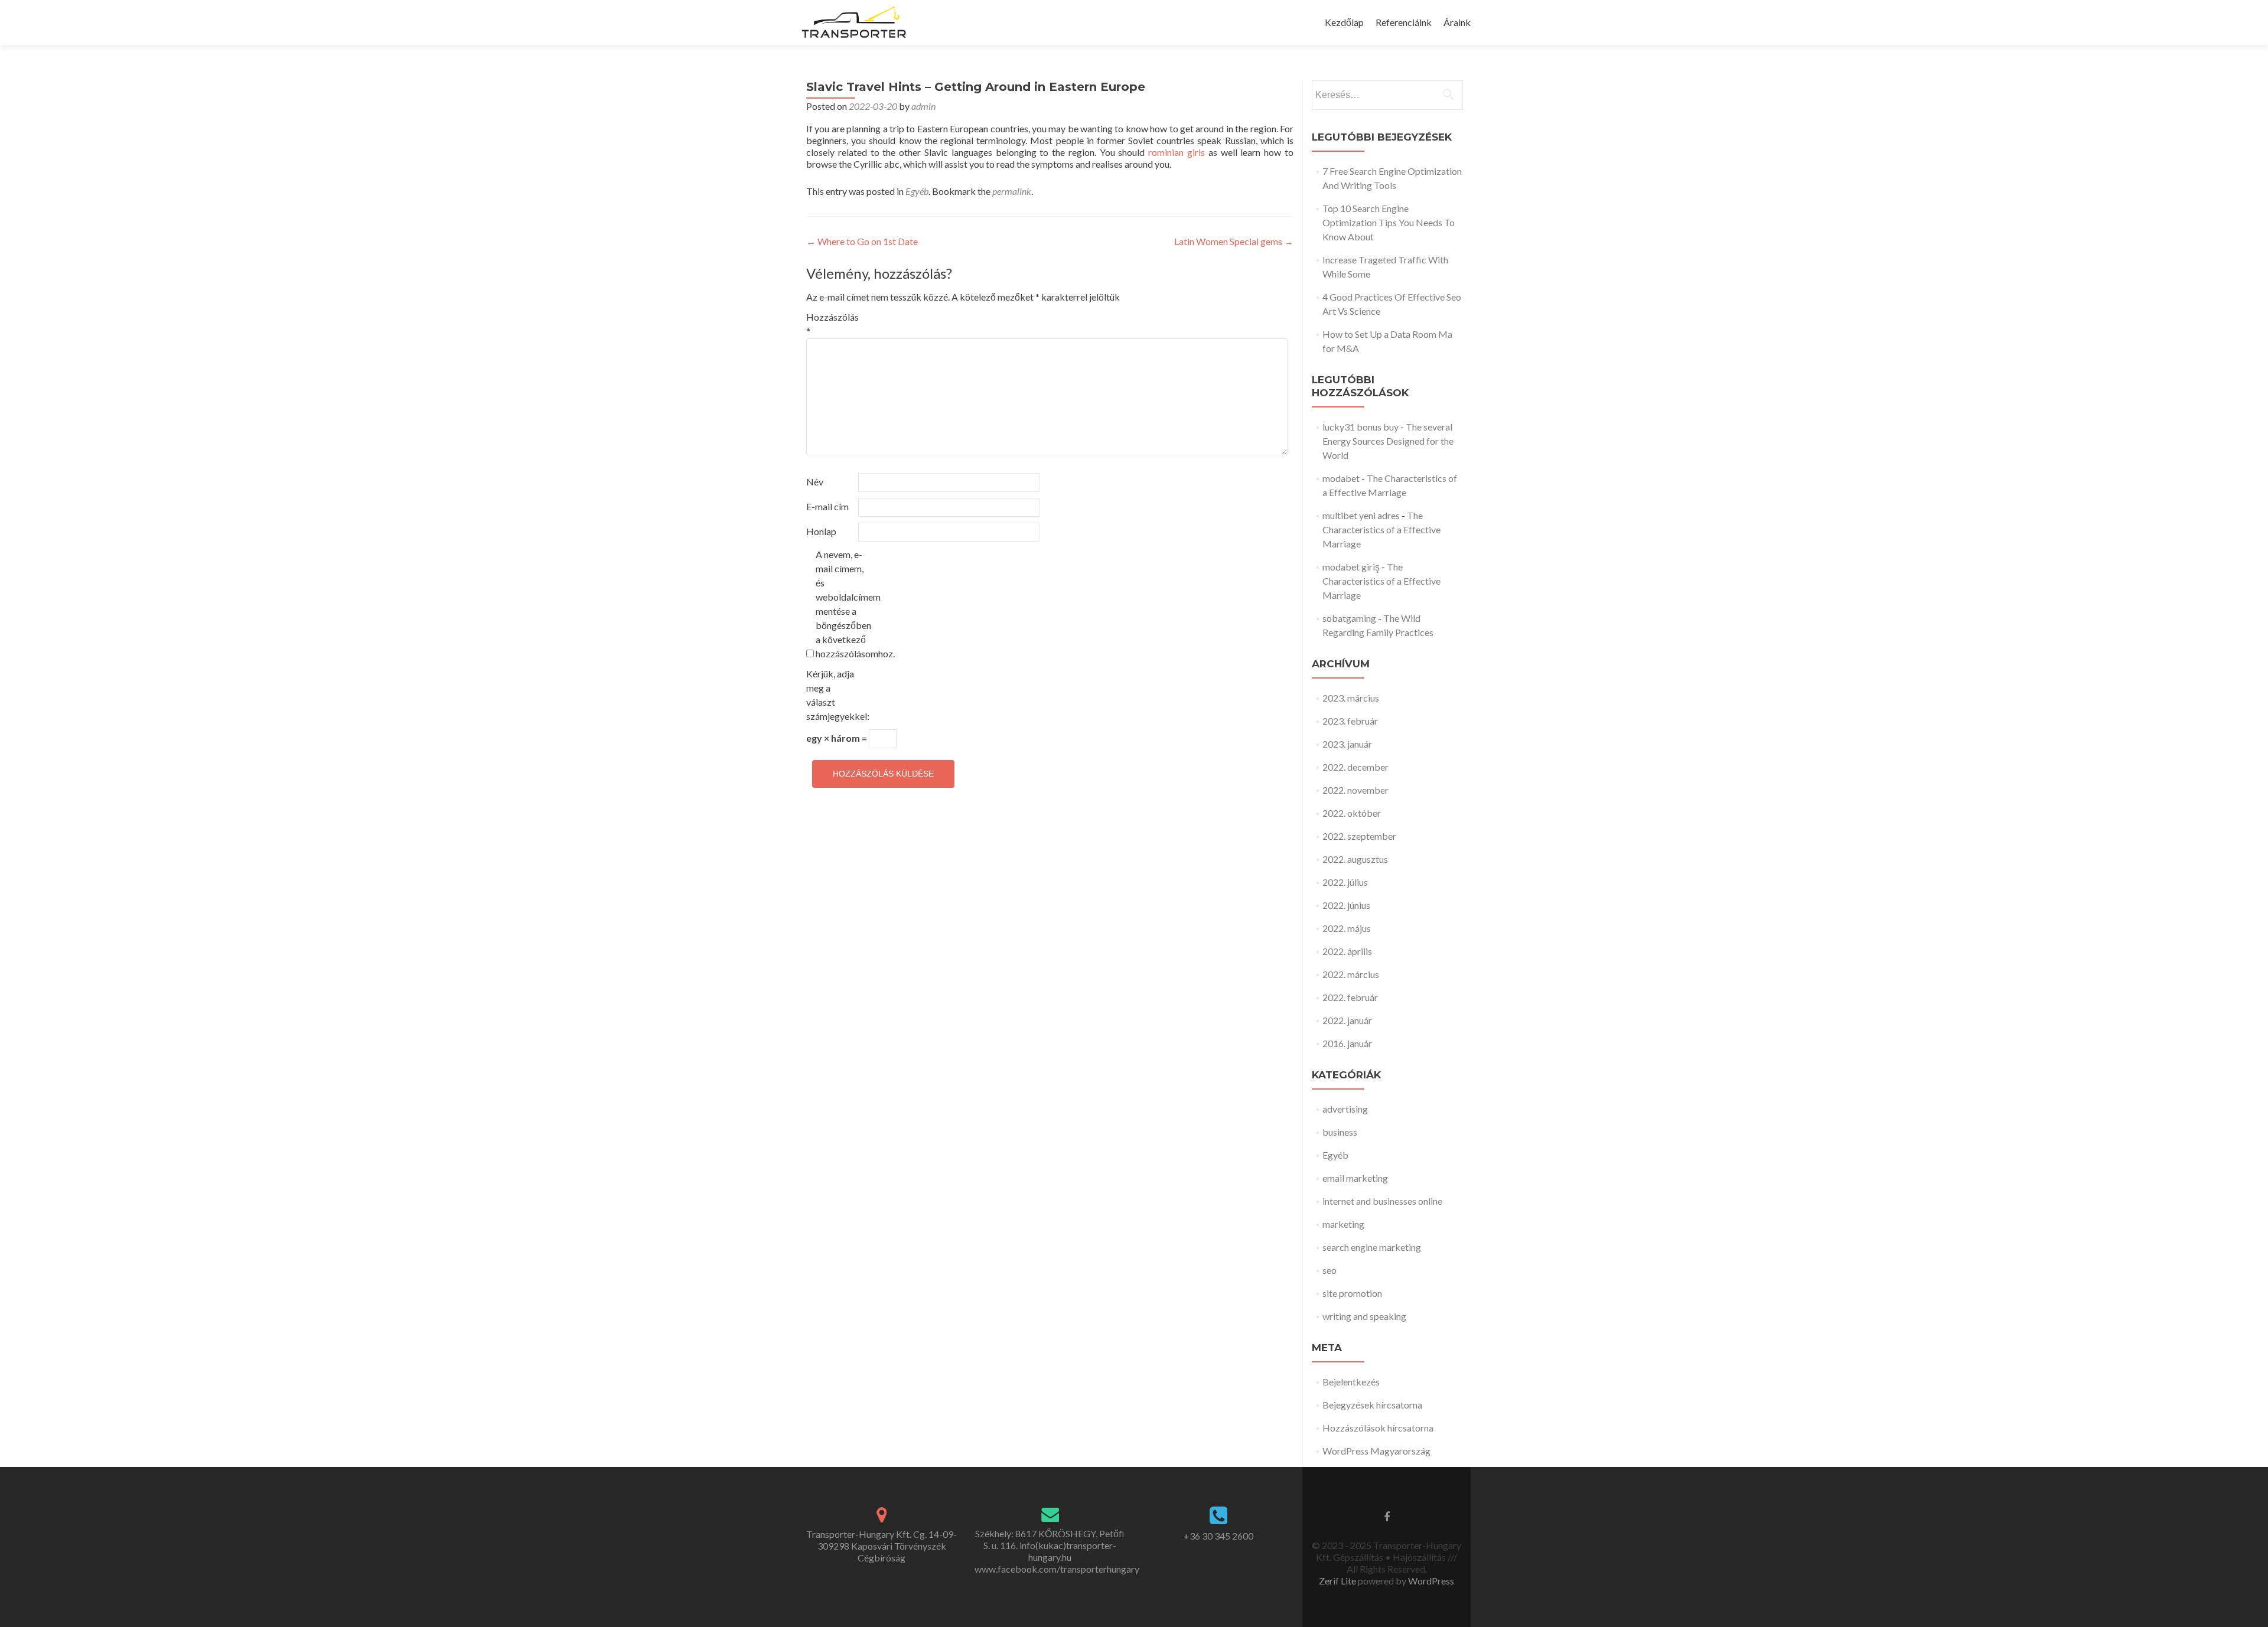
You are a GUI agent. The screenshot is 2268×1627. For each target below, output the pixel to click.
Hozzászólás (831, 324)
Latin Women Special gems (1234, 241)
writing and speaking (1364, 1316)
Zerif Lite (1338, 1581)
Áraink (1457, 22)
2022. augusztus (1355, 859)
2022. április (1347, 951)
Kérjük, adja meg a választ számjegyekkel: (831, 695)
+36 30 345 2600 (1218, 1536)
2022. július (1345, 882)
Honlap (821, 531)
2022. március (1351, 974)
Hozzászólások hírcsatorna (1378, 1428)
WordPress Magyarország (1376, 1451)
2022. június (1346, 905)
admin (923, 106)
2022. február (1350, 997)
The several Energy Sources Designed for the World (1388, 441)
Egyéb (917, 191)
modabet (1341, 478)
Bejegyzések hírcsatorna (1372, 1405)
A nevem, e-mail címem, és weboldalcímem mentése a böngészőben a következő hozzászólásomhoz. (841, 604)
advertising (1345, 1109)
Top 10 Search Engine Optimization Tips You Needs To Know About (1389, 222)
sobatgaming (1349, 618)
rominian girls (1177, 152)
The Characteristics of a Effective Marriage (1381, 529)
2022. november (1355, 790)
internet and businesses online (1382, 1201)
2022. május (1347, 928)
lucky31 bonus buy (1361, 427)
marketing (1343, 1224)
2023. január (1347, 744)
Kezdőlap (1344, 22)
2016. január (1347, 1043)
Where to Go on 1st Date (862, 241)
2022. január (1347, 1020)
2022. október (1352, 813)
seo (1329, 1270)
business (1340, 1132)
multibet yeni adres (1361, 515)
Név (815, 482)
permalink (1012, 191)
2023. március (1351, 698)
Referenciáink (1404, 22)
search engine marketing (1372, 1247)
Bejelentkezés (1351, 1382)
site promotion (1352, 1293)
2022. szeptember (1359, 836)
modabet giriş (1351, 567)
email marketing (1355, 1178)
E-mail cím (827, 506)
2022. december (1355, 767)
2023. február (1350, 721)
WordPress (1430, 1581)
